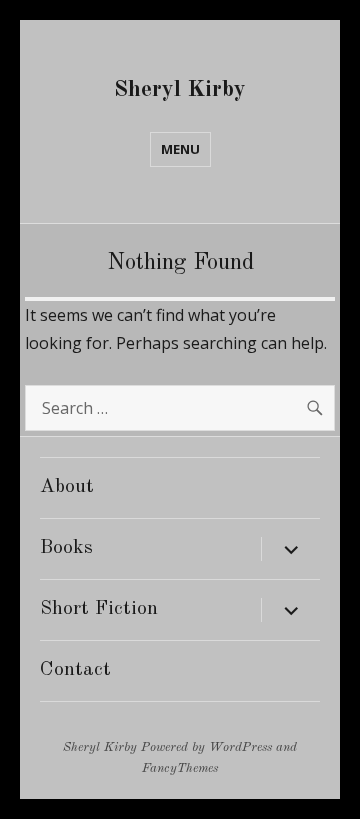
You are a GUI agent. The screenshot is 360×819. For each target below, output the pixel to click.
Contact (75, 670)
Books (66, 548)
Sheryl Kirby (180, 89)
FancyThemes (180, 768)
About (67, 487)
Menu (180, 149)
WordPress (240, 747)
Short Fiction (99, 609)
